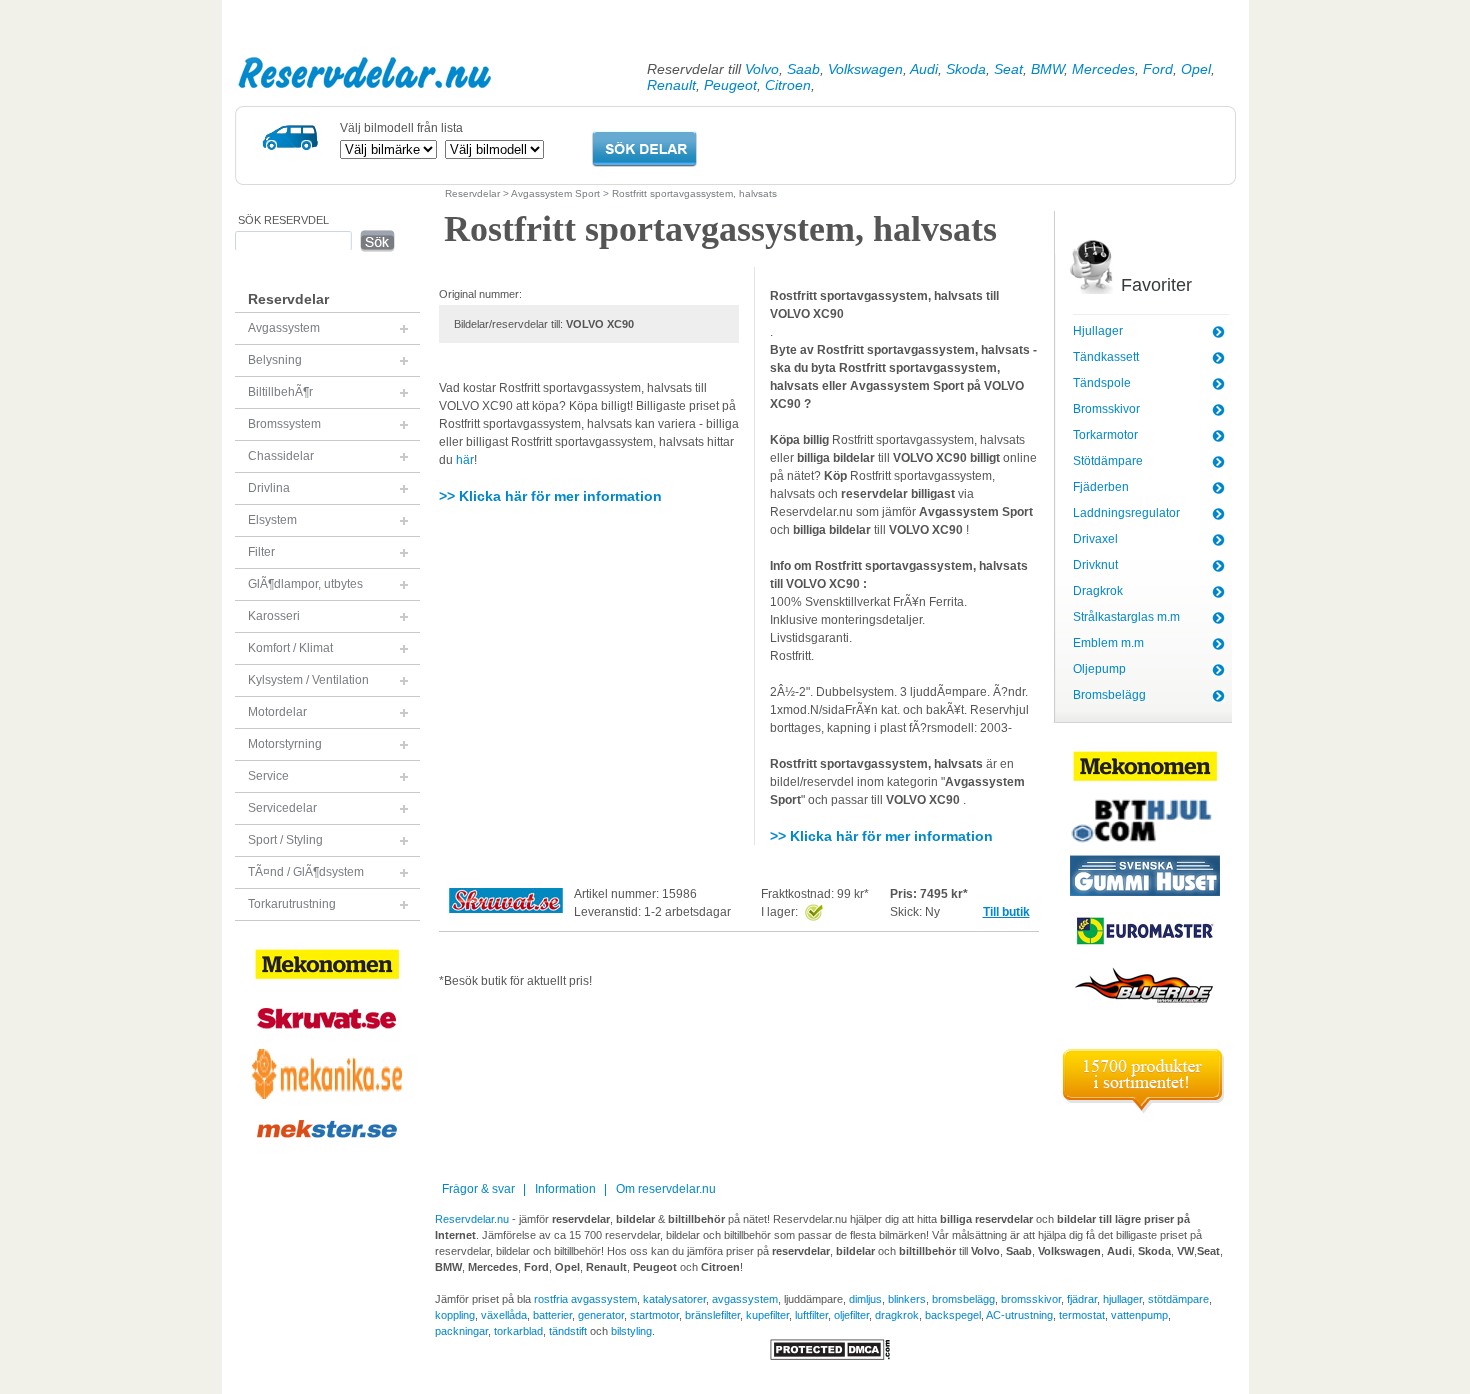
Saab (803, 69)
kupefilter (767, 1315)
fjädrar (1082, 1299)
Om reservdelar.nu (666, 1189)
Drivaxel (1095, 539)
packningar (461, 1331)
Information (565, 1189)
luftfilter (811, 1315)
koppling (455, 1315)
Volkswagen (865, 69)
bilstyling (631, 1331)
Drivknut (1095, 565)
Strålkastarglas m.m (1126, 617)
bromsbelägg (963, 1299)
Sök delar (644, 149)
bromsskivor (1031, 1299)
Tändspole (1102, 383)
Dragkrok (1098, 591)
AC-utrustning (1019, 1315)
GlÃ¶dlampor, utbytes (305, 584)
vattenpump (1139, 1315)
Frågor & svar (478, 1189)
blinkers (907, 1299)
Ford (1158, 69)
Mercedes (1103, 69)
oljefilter (851, 1315)
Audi (924, 69)
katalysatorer (674, 1299)
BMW (1047, 69)
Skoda (966, 69)
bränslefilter (712, 1315)
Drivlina (269, 488)
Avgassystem (284, 328)
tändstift (568, 1331)
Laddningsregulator (1126, 513)
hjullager (1122, 1299)
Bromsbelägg (1109, 695)
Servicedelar (282, 808)
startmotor (654, 1315)
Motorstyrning (285, 744)
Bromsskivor (1106, 409)
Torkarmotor (1105, 435)
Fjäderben (1101, 487)
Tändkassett (1106, 357)
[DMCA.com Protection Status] (830, 1356)
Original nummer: (480, 294)
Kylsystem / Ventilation (308, 680)
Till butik (1006, 912)
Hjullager (1098, 331)
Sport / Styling (285, 840)
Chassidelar (281, 456)
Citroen (788, 85)
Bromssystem (284, 424)
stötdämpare (1178, 1299)
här (465, 460)
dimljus (865, 1299)
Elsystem (272, 520)
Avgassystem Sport (555, 193)
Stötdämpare (1108, 461)
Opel (1196, 69)
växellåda (504, 1315)
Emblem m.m (1108, 643)
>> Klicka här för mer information (550, 496)
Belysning (275, 360)
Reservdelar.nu (364, 72)
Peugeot (730, 85)
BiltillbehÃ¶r (280, 392)
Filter (261, 552)
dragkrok (897, 1315)
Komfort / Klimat (290, 648)
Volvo (762, 69)
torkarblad (518, 1331)
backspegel (953, 1315)
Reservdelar (472, 193)
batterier (552, 1315)
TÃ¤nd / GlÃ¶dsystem (306, 872)
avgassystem (745, 1299)
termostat (1082, 1315)
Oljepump (1099, 669)
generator (601, 1315)
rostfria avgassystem (585, 1299)
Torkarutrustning (292, 904)
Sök (377, 241)
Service (268, 776)
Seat (1008, 69)
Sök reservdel (283, 220)
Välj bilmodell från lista (401, 128)
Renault (671, 85)
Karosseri (274, 616)
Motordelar (277, 712)
